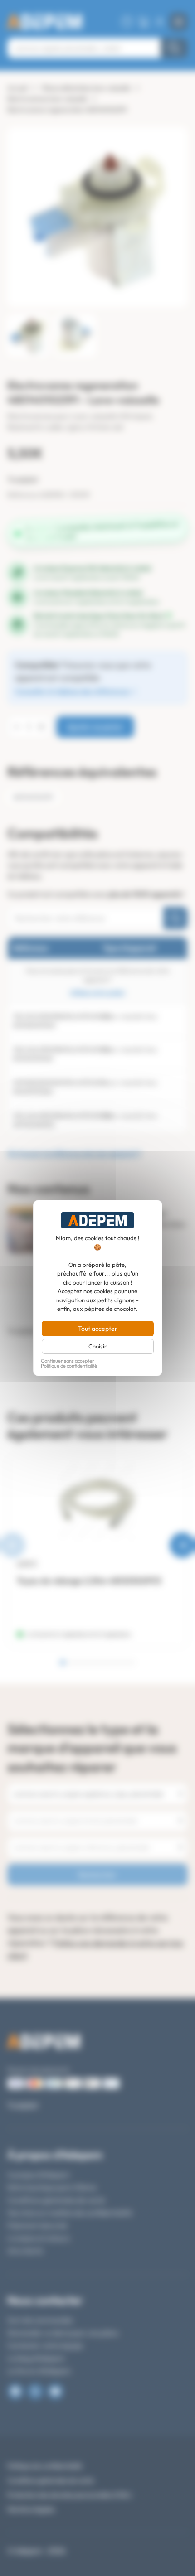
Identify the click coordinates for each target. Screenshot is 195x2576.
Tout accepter (98, 1329)
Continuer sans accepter (68, 1361)
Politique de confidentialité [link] (69, 1366)
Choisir (97, 1346)
